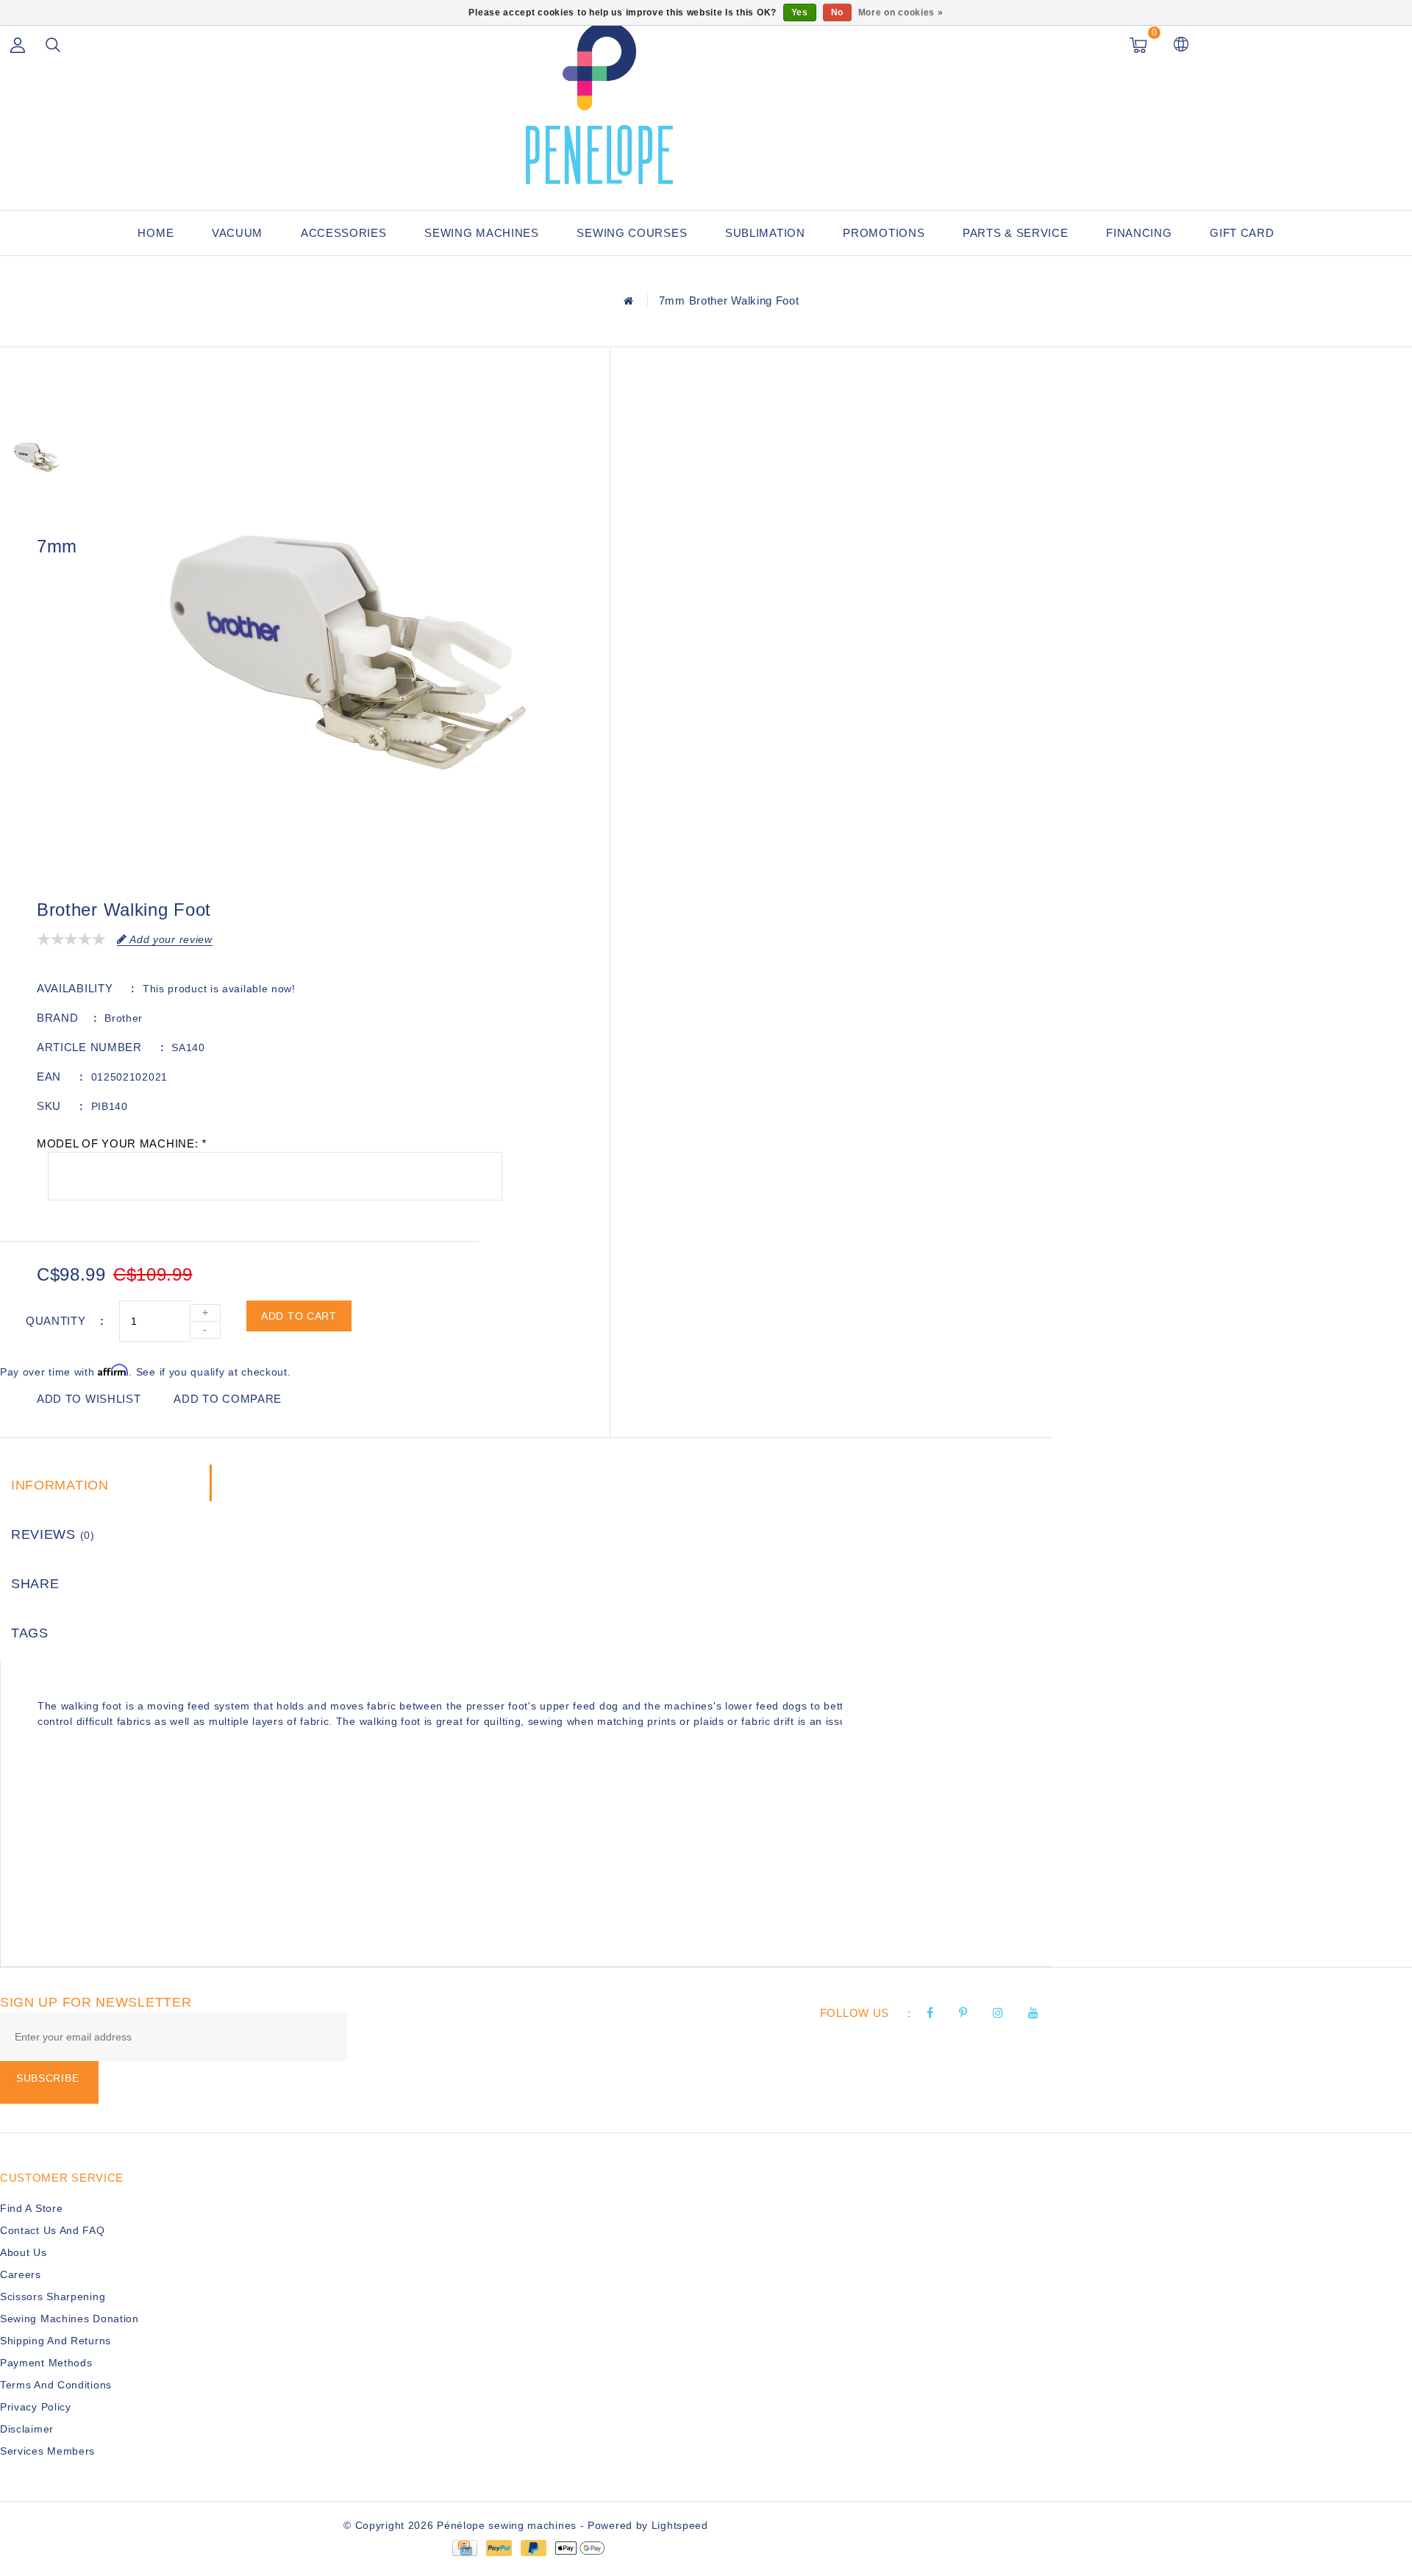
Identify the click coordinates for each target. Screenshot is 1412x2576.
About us (24, 2252)
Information (60, 1485)
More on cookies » (901, 13)
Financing (1139, 233)
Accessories (344, 233)
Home (156, 233)
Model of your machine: (122, 1143)
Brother (124, 1018)
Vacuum (237, 233)
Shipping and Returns (56, 2341)
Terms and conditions (56, 2385)
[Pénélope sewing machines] (599, 103)
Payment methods (46, 2363)
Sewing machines (482, 233)
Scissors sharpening (53, 2296)
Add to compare (228, 1399)
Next (37, 524)
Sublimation (765, 233)
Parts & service (1016, 233)
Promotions (884, 233)
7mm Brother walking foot (729, 300)
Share (35, 1584)
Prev (37, 388)
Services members (47, 2451)
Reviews (53, 1534)
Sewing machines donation (69, 2319)
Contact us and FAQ (53, 2230)
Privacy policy (36, 2407)
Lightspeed (680, 2525)
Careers (21, 2274)
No (837, 13)
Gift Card (1242, 233)
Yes (800, 13)
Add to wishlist (89, 1399)
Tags (30, 1633)
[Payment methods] (464, 2552)
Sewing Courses (632, 233)
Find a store (31, 2208)
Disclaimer (27, 2429)
